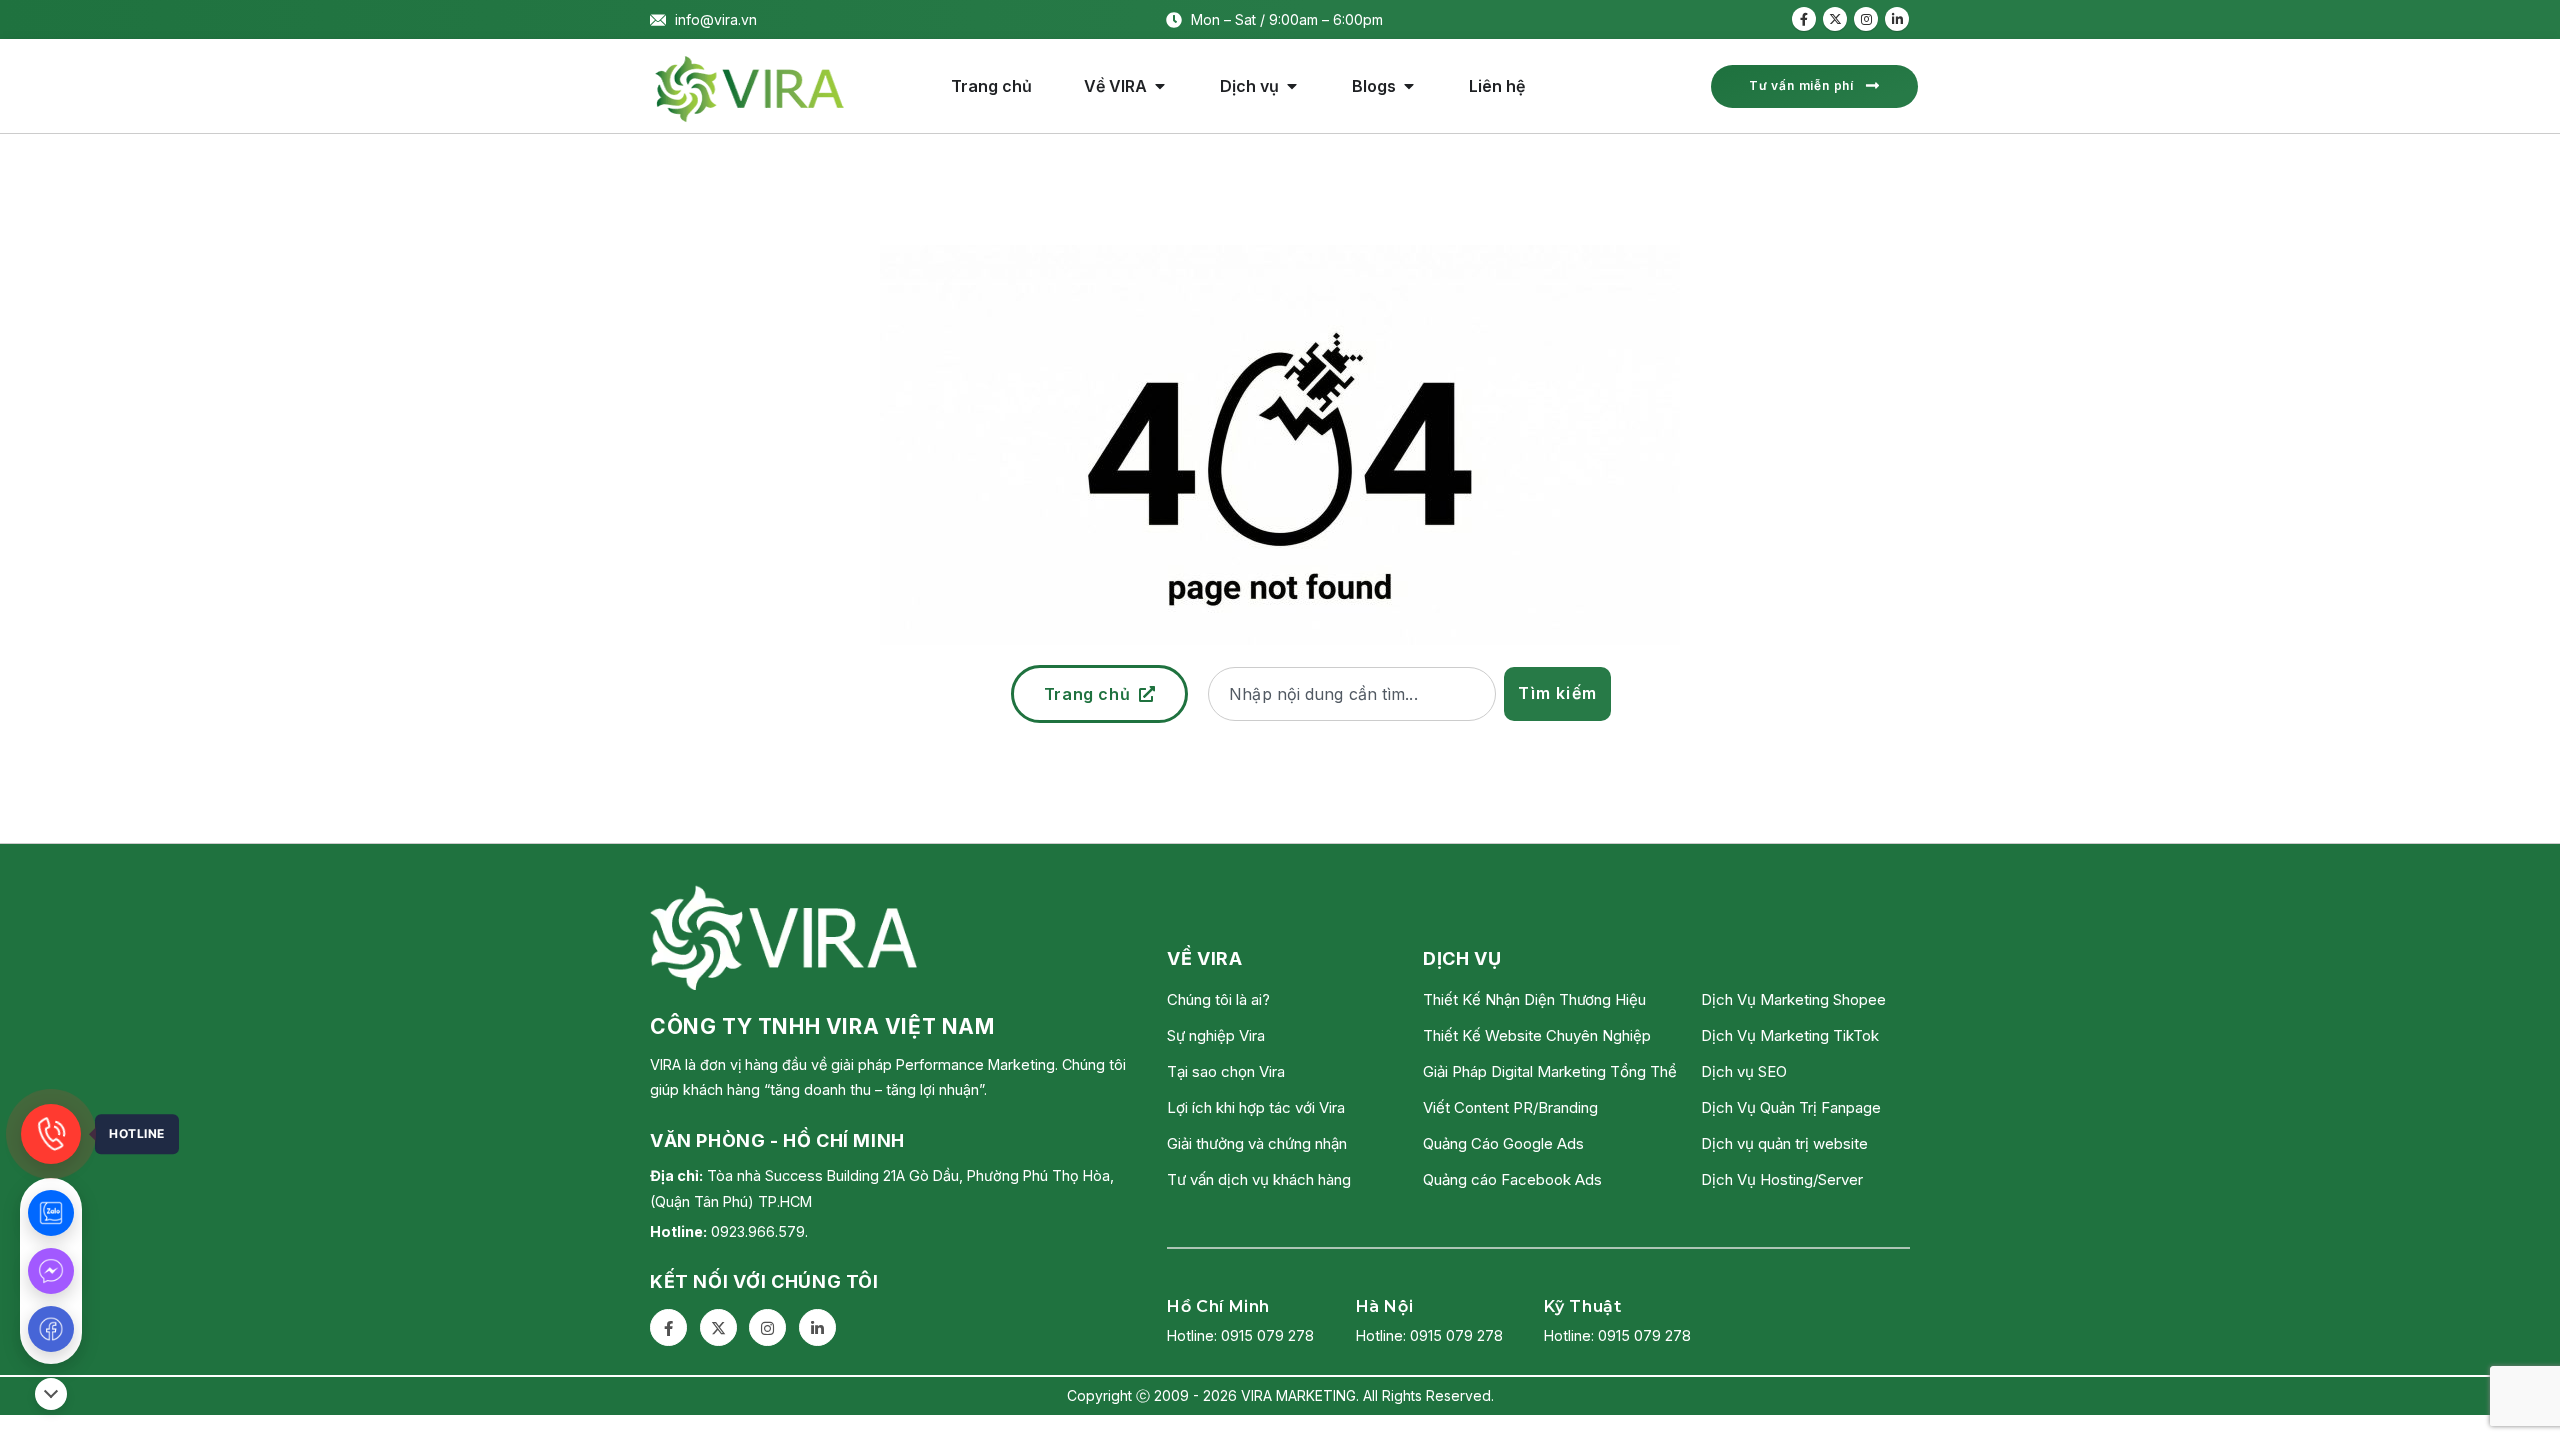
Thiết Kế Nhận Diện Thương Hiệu (1534, 999)
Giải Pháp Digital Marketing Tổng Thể (1550, 1071)
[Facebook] (1804, 19)
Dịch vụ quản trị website (1784, 1143)
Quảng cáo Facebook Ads (1512, 1179)
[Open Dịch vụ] (1292, 86)
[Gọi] (51, 1134)
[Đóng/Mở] (51, 1394)
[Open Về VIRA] (1160, 86)
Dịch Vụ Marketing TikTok (1790, 1035)
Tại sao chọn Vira (1226, 1071)
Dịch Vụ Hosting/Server (1782, 1179)
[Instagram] (1866, 19)
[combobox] (1352, 694)
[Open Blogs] (1409, 86)
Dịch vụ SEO (1744, 1071)
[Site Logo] (750, 89)
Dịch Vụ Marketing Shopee (1793, 999)
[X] (1835, 19)
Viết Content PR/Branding (1510, 1107)
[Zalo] (51, 1213)
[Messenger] (51, 1271)
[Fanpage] (51, 1329)
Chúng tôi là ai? (1218, 999)
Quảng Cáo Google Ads (1503, 1143)
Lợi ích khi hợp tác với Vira (1256, 1107)
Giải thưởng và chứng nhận (1257, 1143)
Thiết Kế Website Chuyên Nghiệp (1537, 1035)
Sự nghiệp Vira (1216, 1035)
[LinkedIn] (1897, 19)
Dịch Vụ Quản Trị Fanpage (1791, 1107)
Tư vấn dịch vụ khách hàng (1259, 1179)
